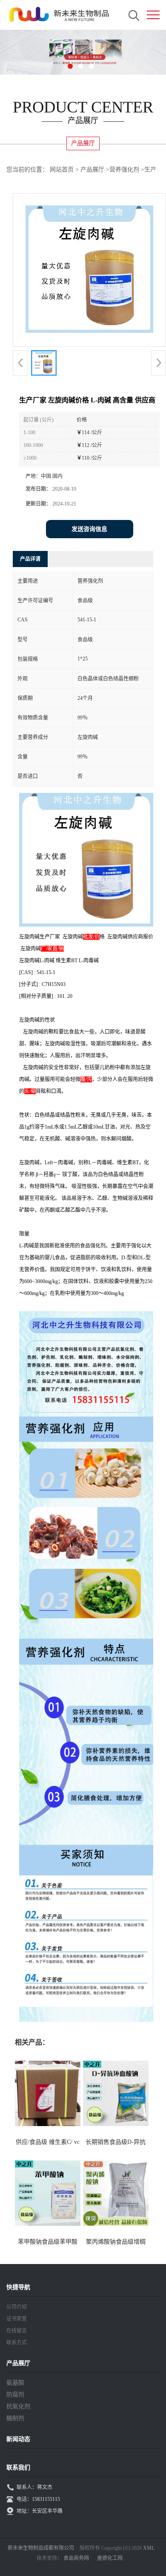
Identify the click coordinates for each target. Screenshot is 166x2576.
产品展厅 (92, 170)
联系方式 (17, 2343)
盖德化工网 (110, 2558)
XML (149, 2548)
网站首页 (62, 170)
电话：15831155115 (38, 2499)
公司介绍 (17, 2307)
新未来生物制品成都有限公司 (41, 2548)
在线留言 (17, 2331)
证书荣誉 (17, 2319)
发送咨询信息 (89, 529)
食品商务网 (76, 2558)
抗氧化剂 (18, 2406)
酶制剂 (15, 2418)
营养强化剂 (124, 170)
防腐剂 (15, 2395)
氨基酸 (15, 2383)
